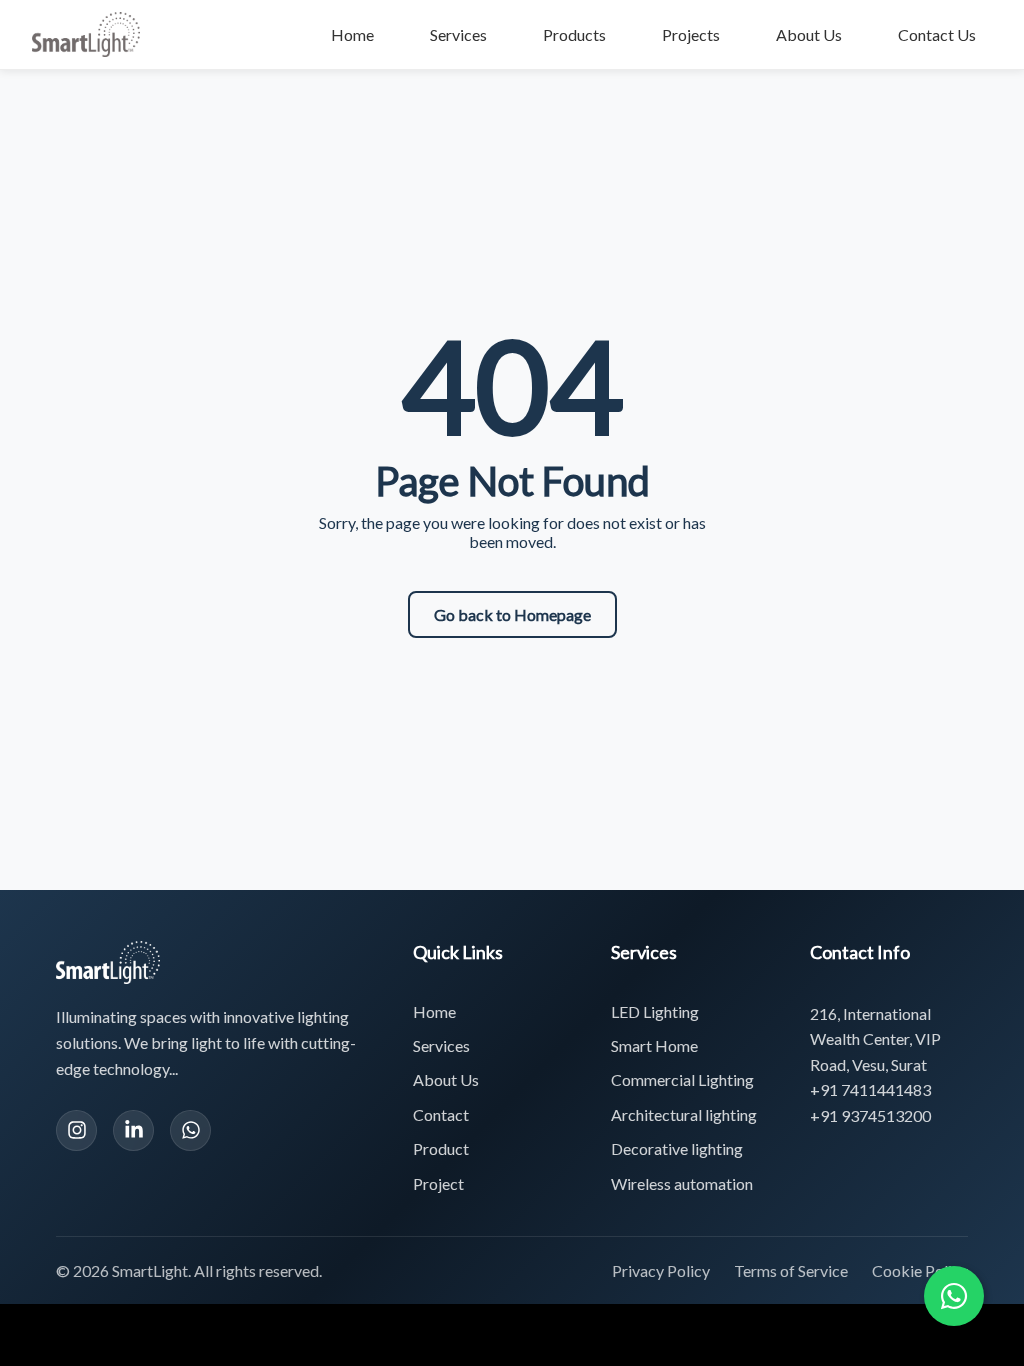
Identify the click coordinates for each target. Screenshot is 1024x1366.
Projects (691, 34)
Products (574, 34)
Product (441, 1148)
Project (438, 1183)
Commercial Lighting (682, 1079)
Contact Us (937, 34)
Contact (441, 1114)
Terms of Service (791, 1270)
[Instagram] (76, 1130)
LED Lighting (655, 1011)
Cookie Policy (920, 1270)
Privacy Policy (661, 1270)
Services (458, 34)
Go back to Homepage (512, 614)
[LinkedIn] (133, 1130)
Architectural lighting (684, 1114)
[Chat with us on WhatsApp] (954, 1296)
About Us (809, 34)
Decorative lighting (677, 1148)
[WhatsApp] (190, 1130)
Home (352, 34)
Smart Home (654, 1045)
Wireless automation (682, 1183)
